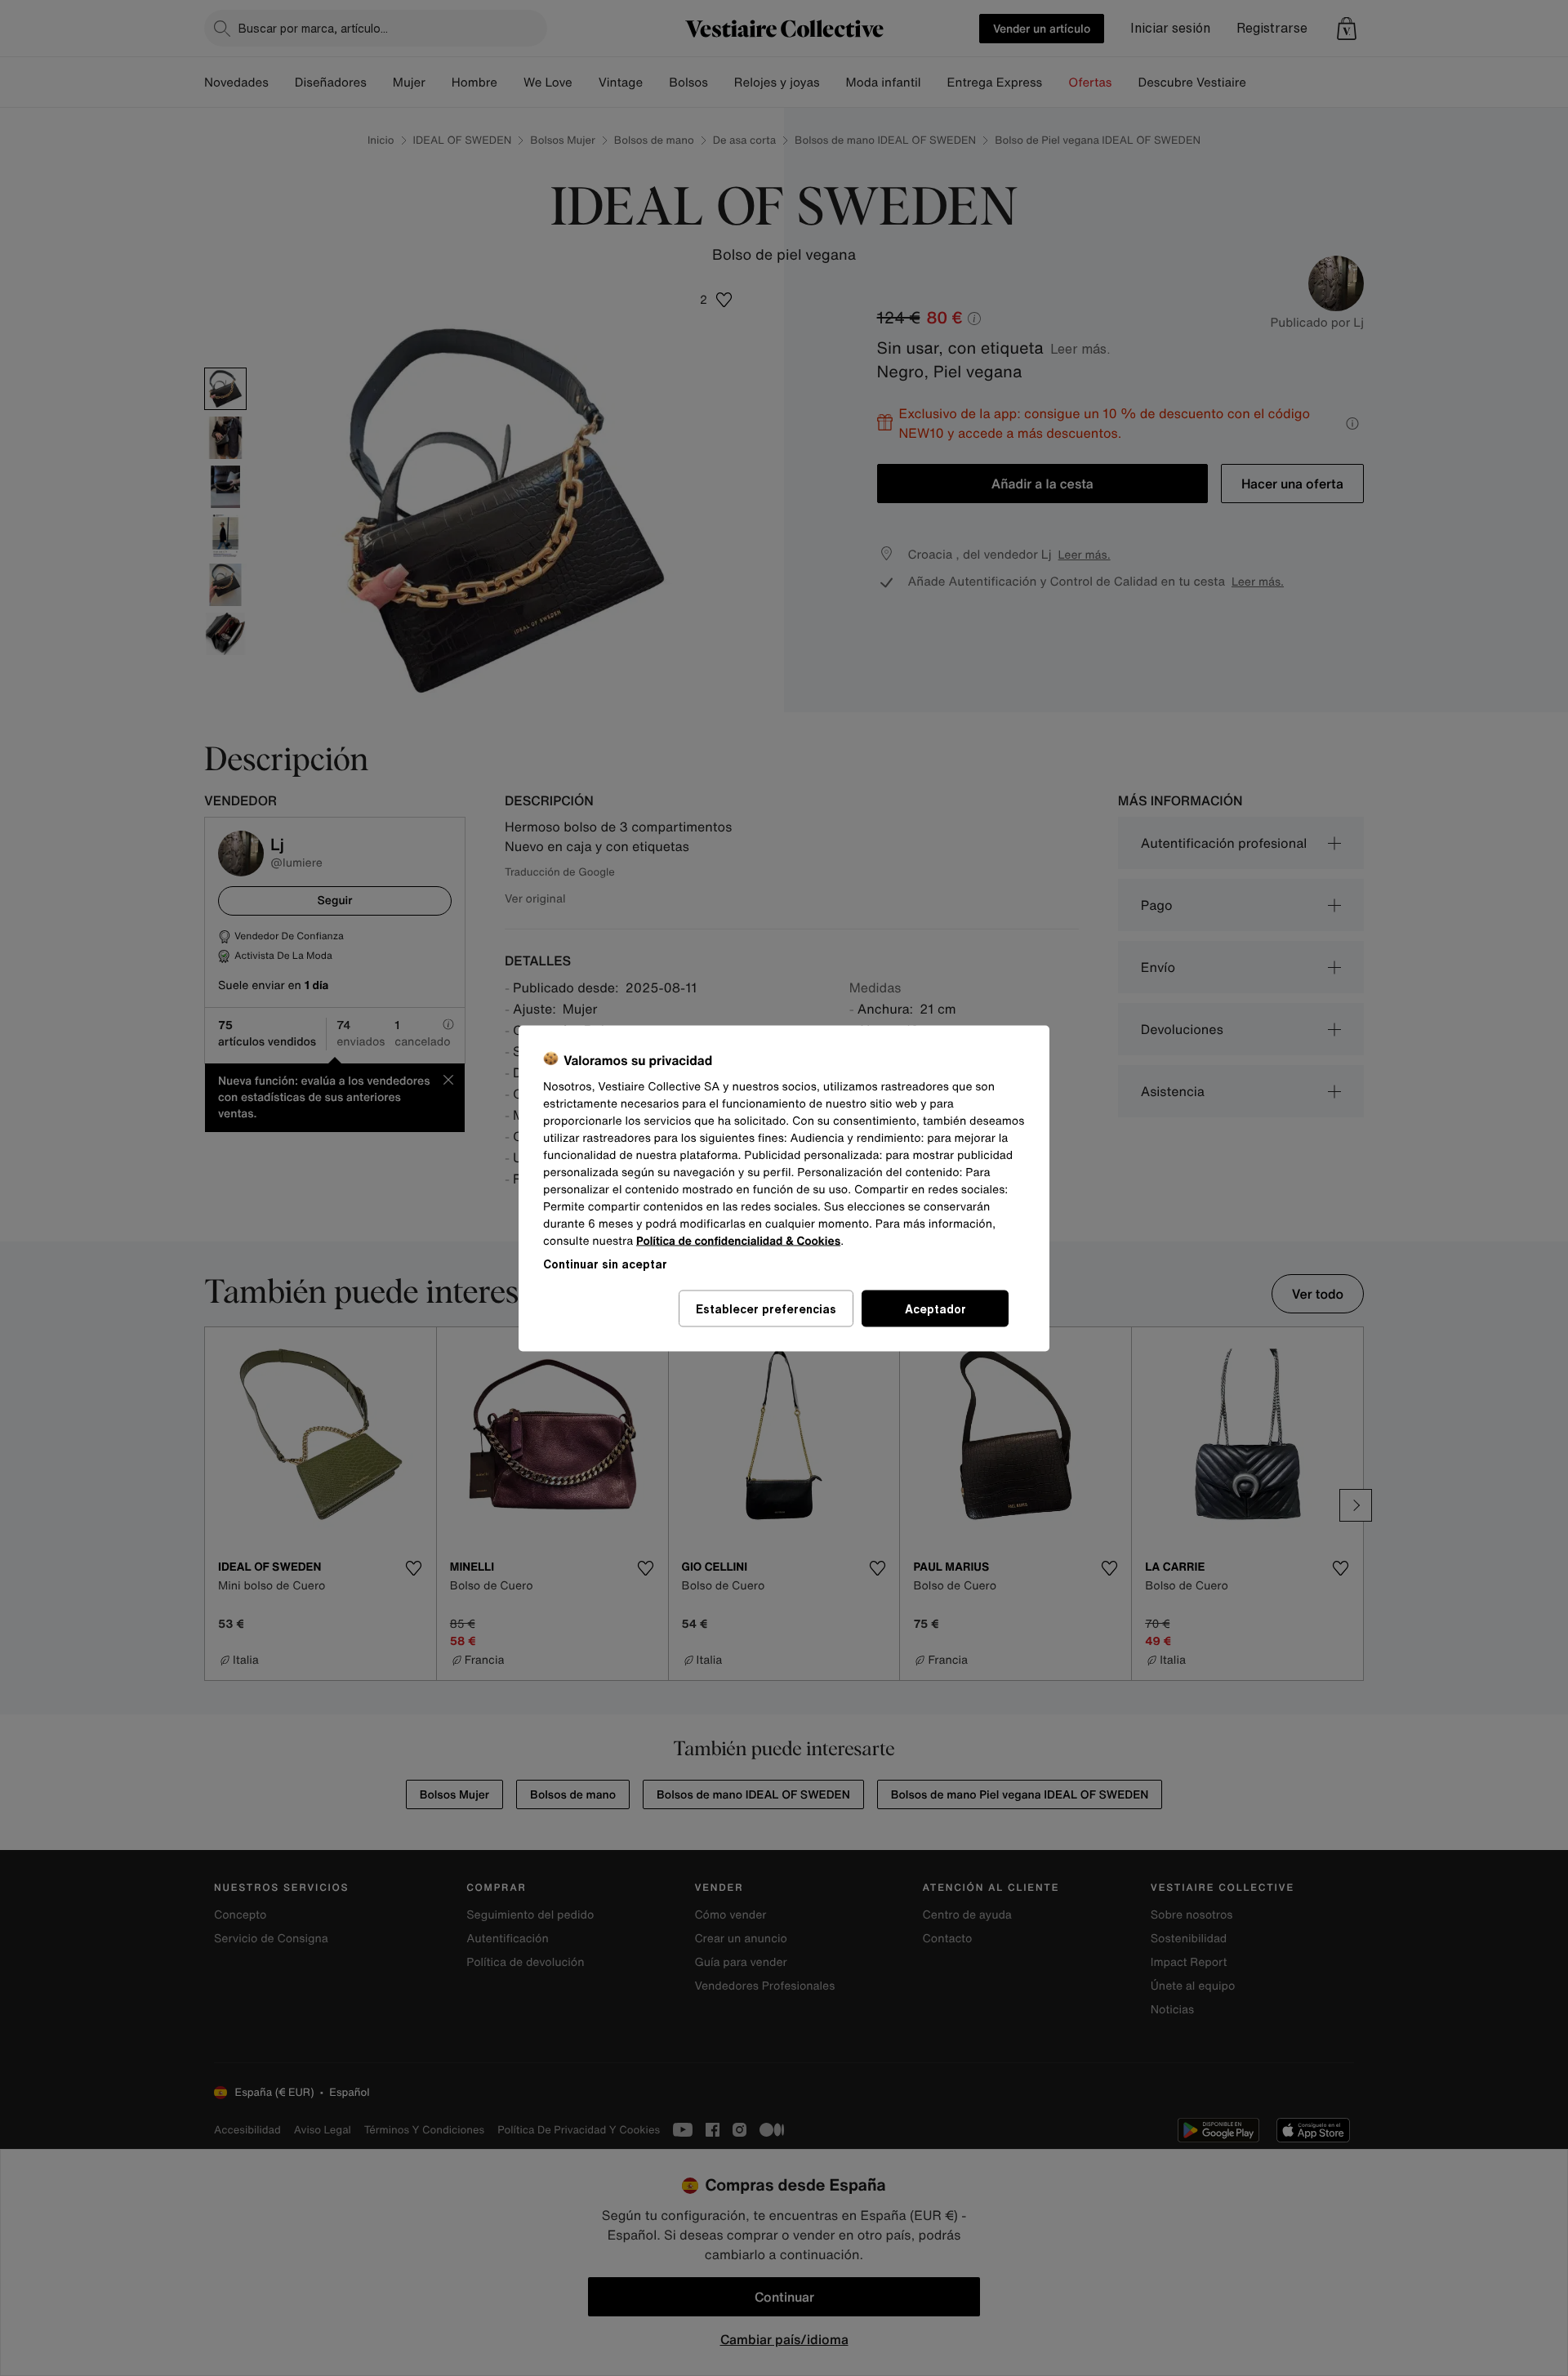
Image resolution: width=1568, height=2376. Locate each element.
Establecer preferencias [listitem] (766, 1308)
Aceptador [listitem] (935, 1308)
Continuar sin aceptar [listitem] (605, 1263)
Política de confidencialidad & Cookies (738, 1240)
